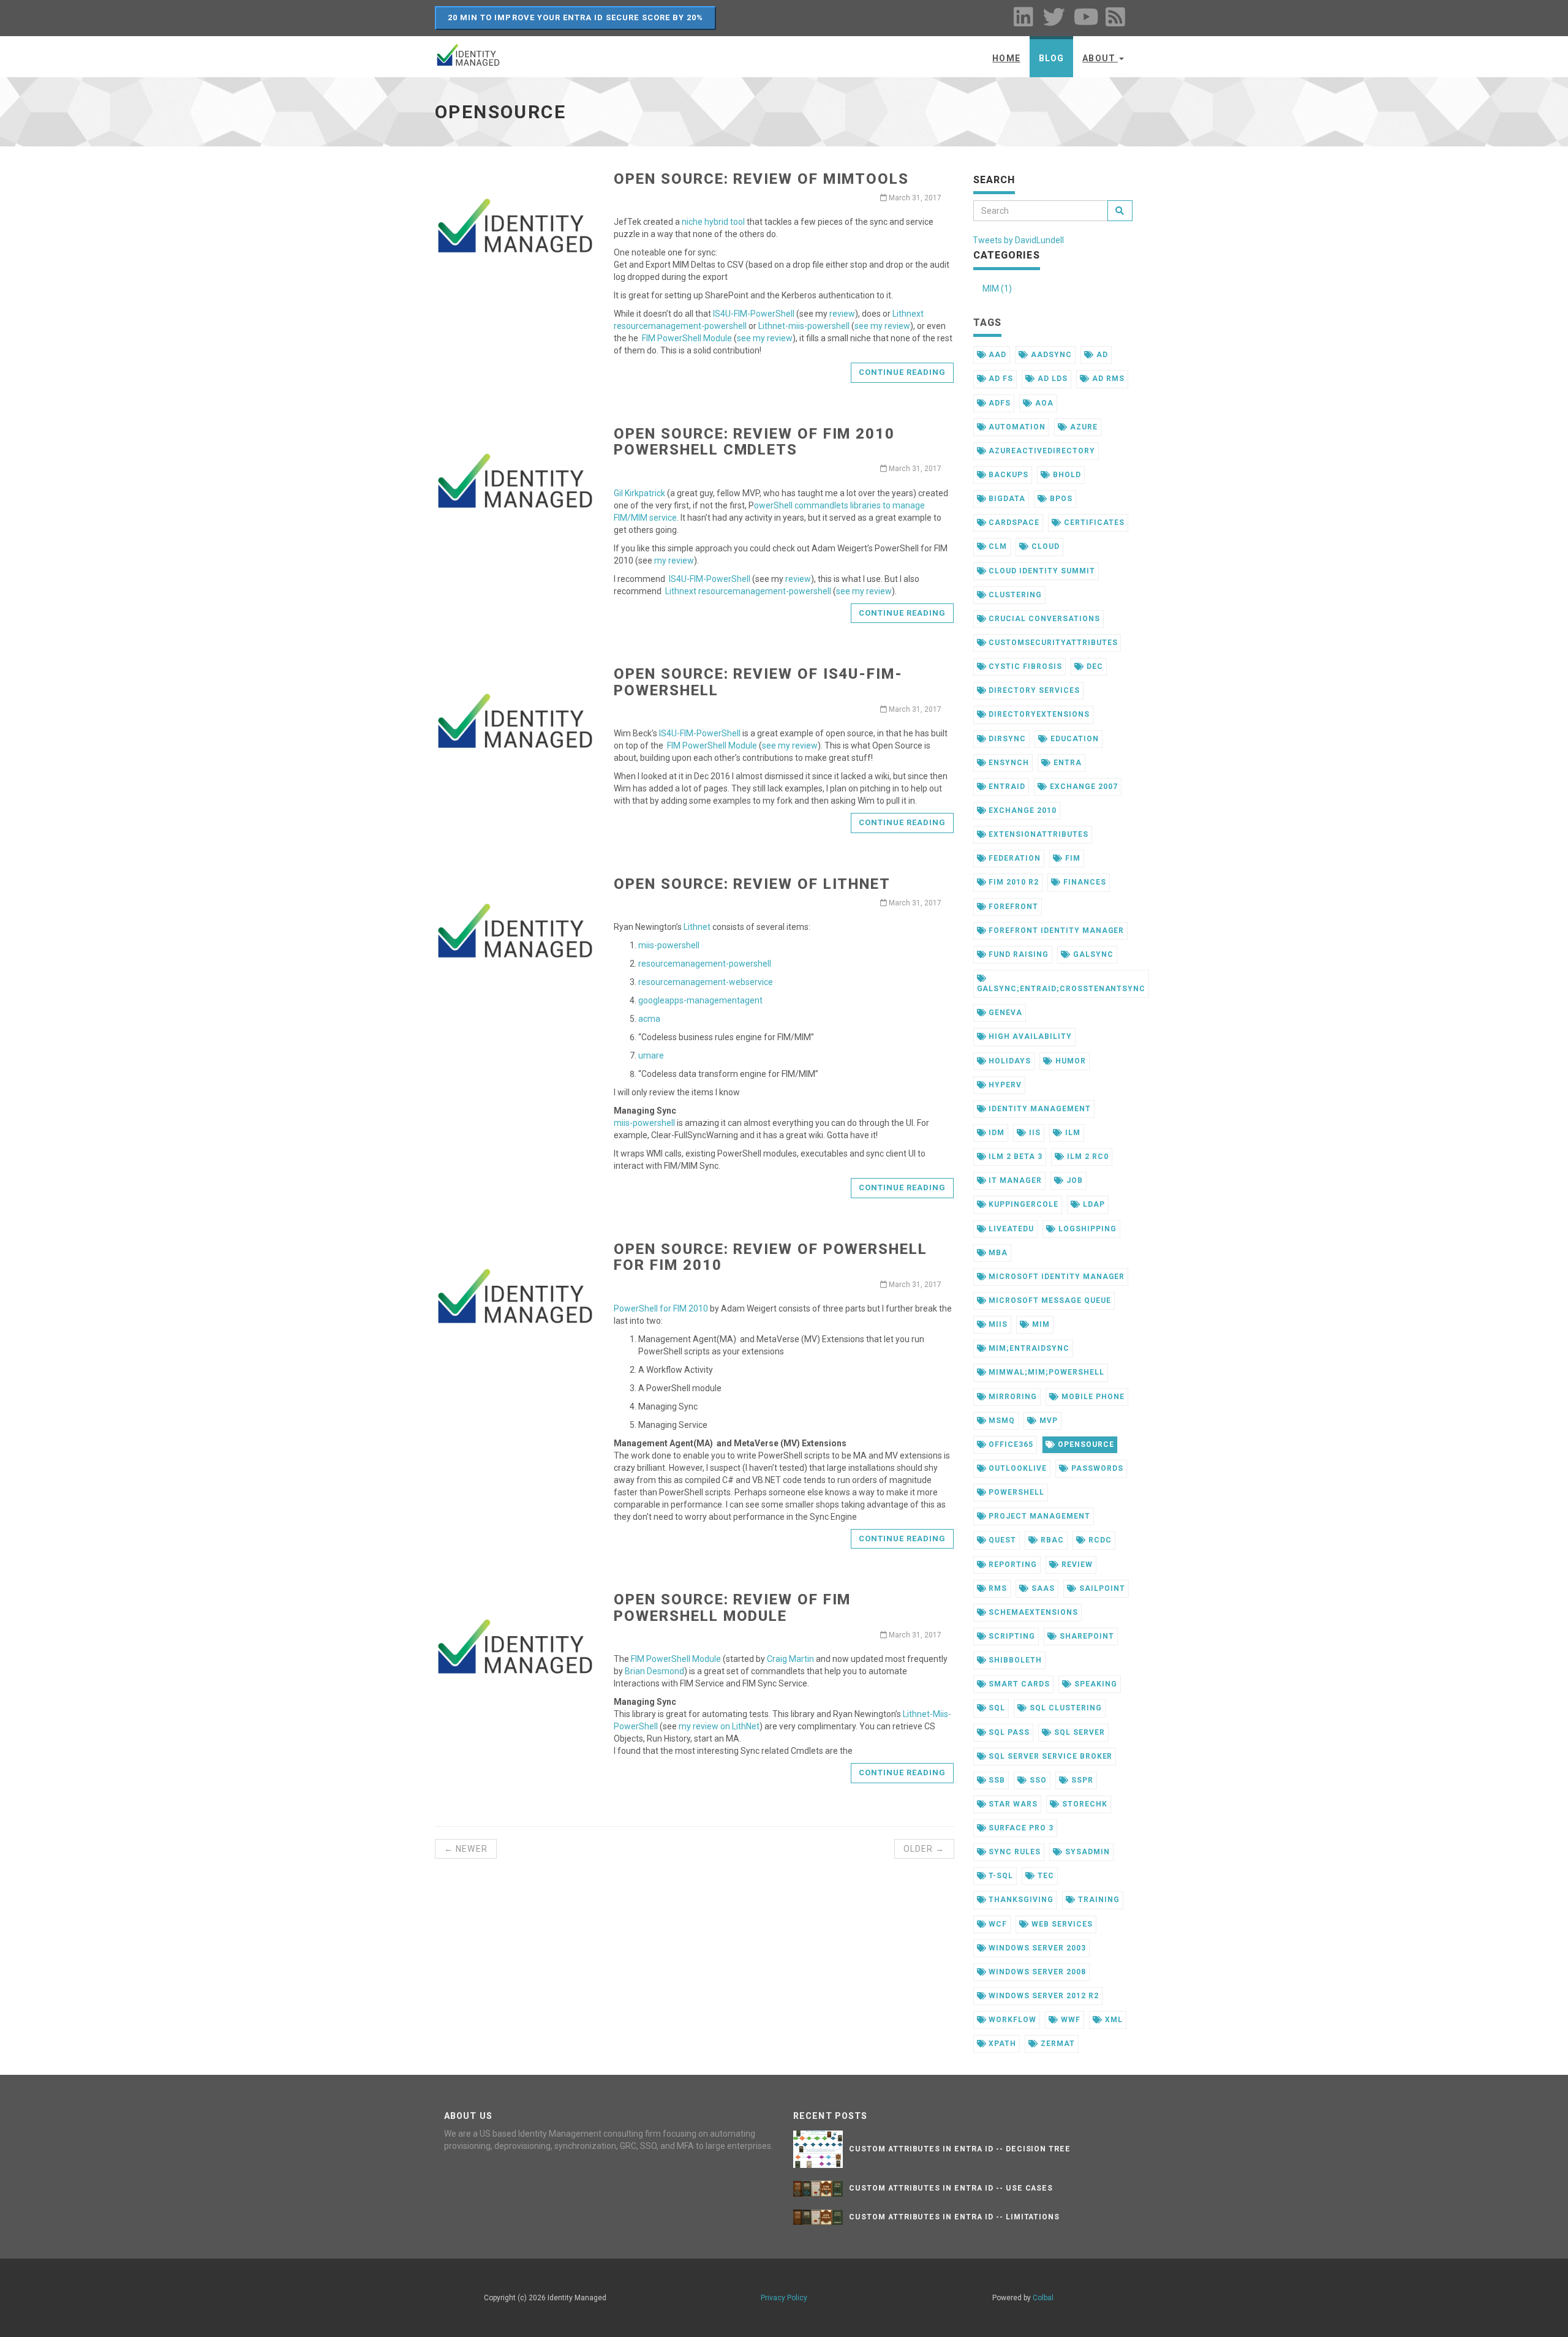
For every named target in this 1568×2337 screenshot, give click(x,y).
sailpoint (1101, 1588)
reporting (1012, 1565)
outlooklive (1016, 1468)
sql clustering (1064, 1708)
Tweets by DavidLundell (1018, 240)
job (1073, 1180)
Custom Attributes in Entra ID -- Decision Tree (960, 2149)
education (1073, 739)
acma (649, 1019)
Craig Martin (790, 1659)
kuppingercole (1022, 1204)
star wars (1012, 1804)
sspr (1081, 1780)
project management (1038, 1516)
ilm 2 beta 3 (1014, 1157)
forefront (1012, 907)
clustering (1014, 595)
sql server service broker (1049, 1756)
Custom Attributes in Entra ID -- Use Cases (951, 2188)
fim (1072, 858)
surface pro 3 (1020, 1828)
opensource (1085, 1444)
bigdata (1006, 499)
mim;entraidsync (1027, 1348)
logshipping (1086, 1229)
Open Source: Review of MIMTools (761, 179)
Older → (924, 1849)
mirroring (1012, 1397)
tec (1045, 1876)
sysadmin (1086, 1852)
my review (674, 561)
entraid (1006, 787)
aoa (1043, 403)
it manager (1014, 1180)
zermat (1057, 2044)
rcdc (1099, 1540)
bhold (1066, 475)
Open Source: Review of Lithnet (752, 884)
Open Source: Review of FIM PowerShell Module (732, 1607)
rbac (1051, 1540)
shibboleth (1014, 1660)
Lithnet (697, 927)
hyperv (1004, 1085)
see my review (882, 326)
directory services (1033, 690)
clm (997, 546)
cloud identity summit (1040, 571)
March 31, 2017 (914, 198)
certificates (1093, 523)
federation (1013, 858)
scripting (1011, 1636)
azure (1083, 427)
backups (1007, 475)
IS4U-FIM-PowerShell (754, 314)
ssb (996, 1780)
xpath (1001, 2044)
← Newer (466, 1849)
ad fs (1000, 379)
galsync (1092, 954)
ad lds (1051, 379)
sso (1037, 1780)
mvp (1047, 1421)
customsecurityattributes (1052, 643)
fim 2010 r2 (1012, 882)
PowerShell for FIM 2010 (661, 1308)
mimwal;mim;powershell (1045, 1372)
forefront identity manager (1055, 931)
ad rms (1107, 379)
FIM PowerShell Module (687, 338)
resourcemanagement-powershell (705, 964)
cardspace (1013, 523)
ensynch (1008, 763)
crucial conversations (1043, 619)
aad (996, 355)
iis (1034, 1133)
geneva (1004, 1013)
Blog (1051, 58)
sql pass (1008, 1732)
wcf (997, 1924)
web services (1061, 1924)
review (842, 314)
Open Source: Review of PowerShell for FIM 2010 (770, 1257)
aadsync (1050, 355)
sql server (1078, 1732)
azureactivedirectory (1040, 451)
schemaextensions (1032, 1612)
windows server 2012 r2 (1042, 1996)
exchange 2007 (1082, 787)
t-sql (1000, 1876)
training (1098, 1900)
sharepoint (1086, 1636)
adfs (998, 403)
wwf (1069, 2020)
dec (1094, 666)
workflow (1011, 2020)
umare (651, 1055)
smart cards (1018, 1684)
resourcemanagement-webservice (706, 982)
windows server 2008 (1036, 1972)
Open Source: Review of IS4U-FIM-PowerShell (758, 682)
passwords (1096, 1468)
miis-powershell (669, 945)
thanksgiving (1020, 1900)
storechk (1084, 1804)
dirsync (1006, 739)
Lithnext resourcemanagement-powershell (748, 591)
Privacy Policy (784, 2298)
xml (1113, 2020)
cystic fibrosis (1024, 666)
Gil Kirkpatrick (639, 493)
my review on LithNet (719, 1726)
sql (996, 1708)
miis (997, 1324)
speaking (1095, 1684)
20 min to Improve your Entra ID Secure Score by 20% (575, 17)
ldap (1093, 1204)
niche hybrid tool (713, 222)
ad (1101, 355)
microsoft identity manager (1055, 1277)
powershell (1015, 1492)
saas (1042, 1588)
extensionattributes (1037, 834)
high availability (1029, 1036)
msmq (1001, 1421)
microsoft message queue (1048, 1301)
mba (997, 1253)
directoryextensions (1038, 714)
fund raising (1017, 954)
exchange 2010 (1021, 810)
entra (1066, 763)
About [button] (1100, 58)
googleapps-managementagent (700, 1000)
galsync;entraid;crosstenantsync (1061, 989)
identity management (1038, 1109)
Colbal (1043, 2298)
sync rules (1013, 1852)
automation (1016, 427)
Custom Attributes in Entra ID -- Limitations (954, 2217)
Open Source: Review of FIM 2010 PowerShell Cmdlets (754, 442)
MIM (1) (997, 289)
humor (1069, 1061)
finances (1084, 882)
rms (997, 1588)
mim (1040, 1324)
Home (1006, 58)
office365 (1010, 1444)
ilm (1072, 1133)
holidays (1008, 1061)
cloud (1044, 546)
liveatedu (1010, 1229)
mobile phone (1091, 1397)
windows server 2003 (1036, 1948)
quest (1001, 1540)
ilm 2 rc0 (1087, 1157)
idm (995, 1133)
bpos (1060, 499)
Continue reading (903, 372)
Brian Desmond (654, 1671)
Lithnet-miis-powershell (804, 326)
